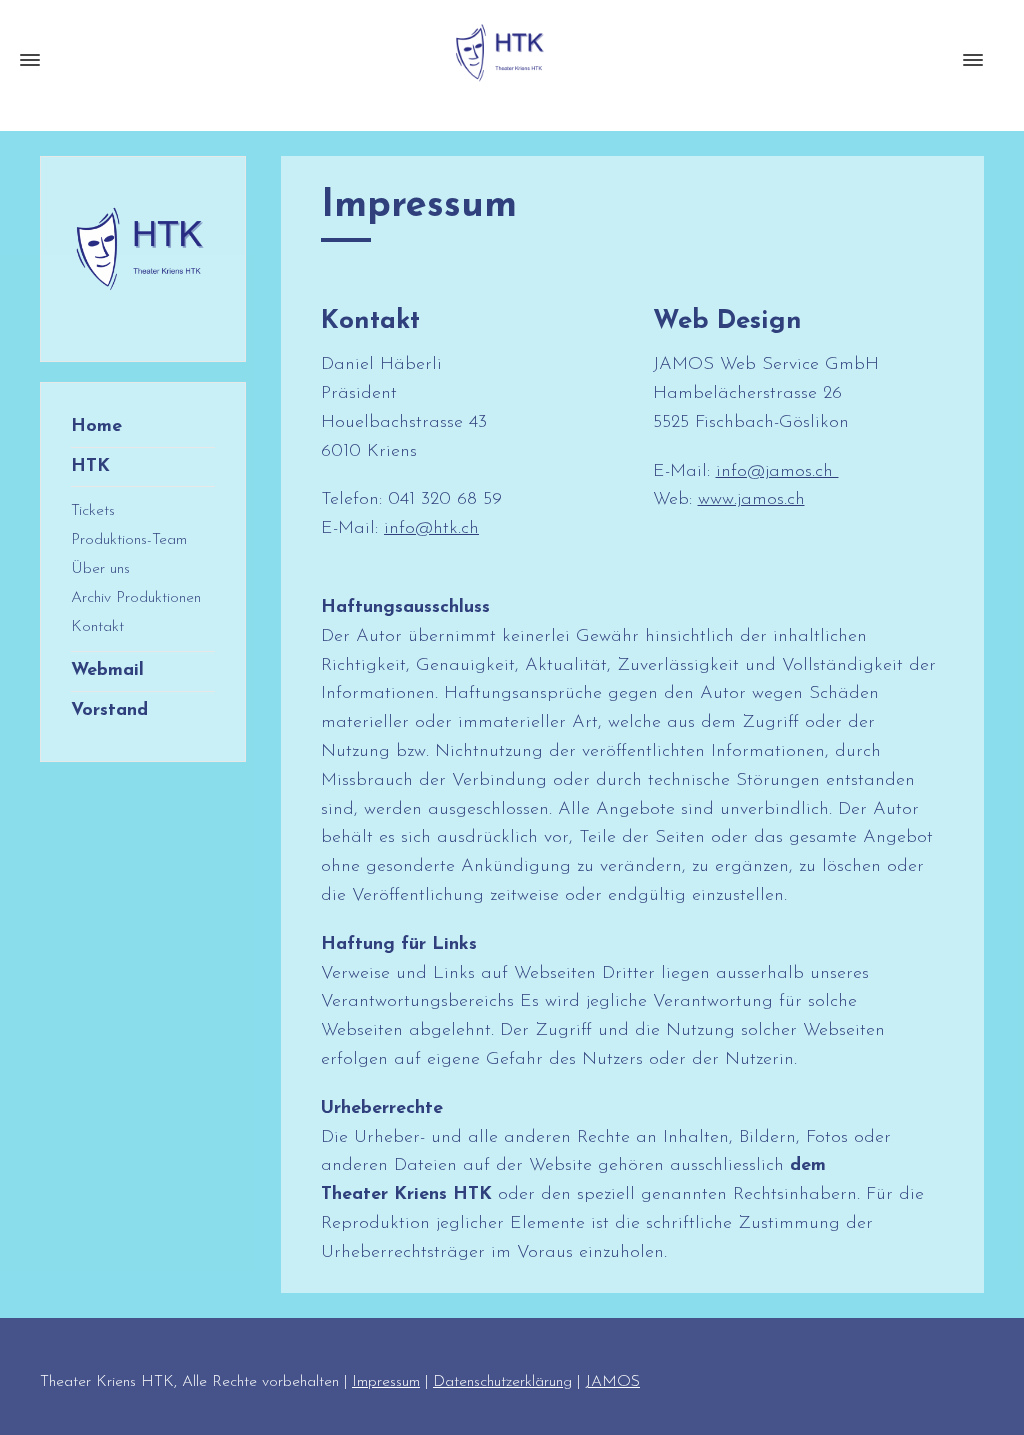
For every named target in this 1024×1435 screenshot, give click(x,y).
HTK (90, 467)
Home (96, 427)
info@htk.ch (431, 529)
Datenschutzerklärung (502, 1382)
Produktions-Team (129, 540)
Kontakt (97, 627)
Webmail (107, 671)
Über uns (100, 569)
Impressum (386, 1382)
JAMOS (612, 1382)
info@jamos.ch (777, 472)
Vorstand (109, 711)
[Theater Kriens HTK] (502, 60)
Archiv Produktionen (136, 598)
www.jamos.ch (751, 500)
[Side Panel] (969, 60)
